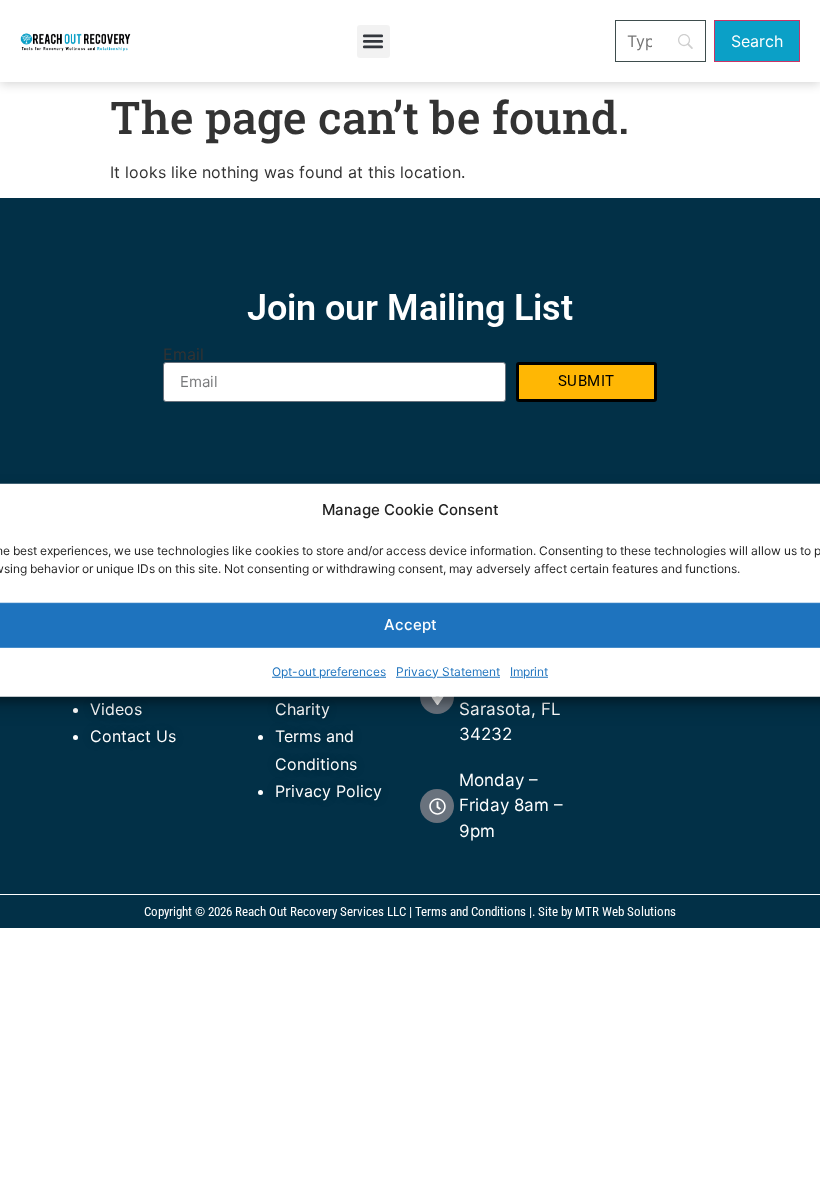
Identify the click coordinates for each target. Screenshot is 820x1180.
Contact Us (133, 736)
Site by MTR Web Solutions (607, 911)
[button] (373, 41)
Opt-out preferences (329, 670)
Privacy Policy (328, 791)
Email (183, 354)
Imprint (529, 670)
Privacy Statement (448, 670)
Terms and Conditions (470, 911)
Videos (116, 709)
